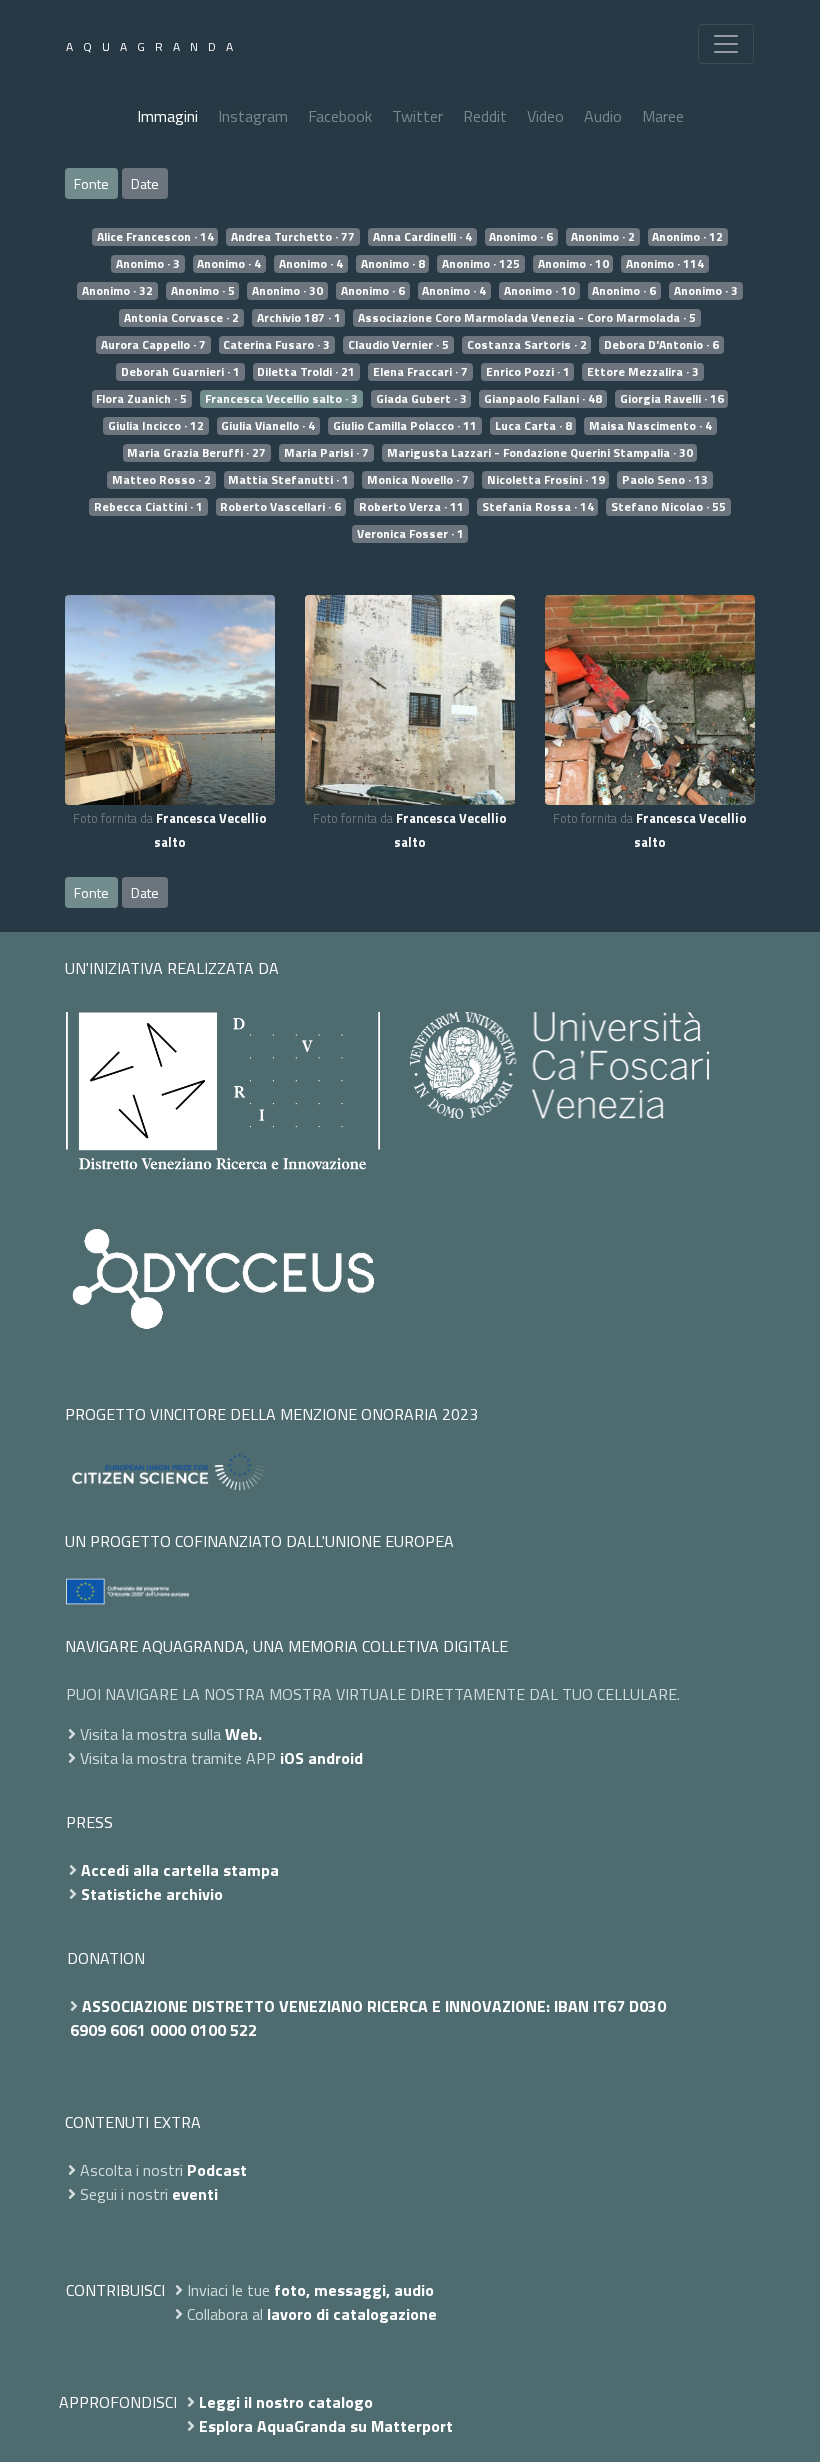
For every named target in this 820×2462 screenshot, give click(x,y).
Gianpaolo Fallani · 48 (543, 399)
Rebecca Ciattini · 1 (148, 507)
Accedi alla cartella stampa (180, 1870)
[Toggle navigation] (726, 44)
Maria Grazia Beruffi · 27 (196, 453)
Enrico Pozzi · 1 (528, 372)
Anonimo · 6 (521, 237)
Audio (603, 116)
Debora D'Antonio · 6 (661, 345)
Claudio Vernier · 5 (398, 345)
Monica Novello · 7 (418, 480)
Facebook (340, 116)
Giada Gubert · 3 (421, 399)
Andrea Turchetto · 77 (293, 237)
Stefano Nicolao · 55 (668, 507)
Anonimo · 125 (481, 264)
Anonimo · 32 (117, 291)
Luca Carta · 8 (533, 426)
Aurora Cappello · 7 (153, 345)
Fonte (91, 183)
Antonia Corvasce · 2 (181, 318)
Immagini (167, 116)
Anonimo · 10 (573, 264)
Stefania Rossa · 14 (538, 507)
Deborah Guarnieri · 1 (180, 372)
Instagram (253, 116)
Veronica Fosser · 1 (410, 534)
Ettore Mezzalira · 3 (643, 372)
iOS (292, 1758)
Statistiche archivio (152, 1894)
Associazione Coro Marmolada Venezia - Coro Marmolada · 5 (527, 318)
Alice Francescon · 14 (155, 237)
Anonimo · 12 (687, 237)
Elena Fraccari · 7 (420, 372)
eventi (195, 2194)
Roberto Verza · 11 (411, 507)
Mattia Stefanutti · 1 (288, 480)
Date (145, 183)
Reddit (485, 116)
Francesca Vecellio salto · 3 (281, 399)
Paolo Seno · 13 (665, 480)
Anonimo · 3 (148, 264)
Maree (663, 116)
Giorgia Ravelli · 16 (672, 399)
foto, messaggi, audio (354, 2290)
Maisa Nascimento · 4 (650, 426)
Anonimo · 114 (665, 264)
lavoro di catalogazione (352, 2314)
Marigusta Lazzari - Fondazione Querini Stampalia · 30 (540, 453)
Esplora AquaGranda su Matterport (326, 2426)
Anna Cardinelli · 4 (422, 237)
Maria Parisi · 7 (326, 453)
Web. (243, 1734)
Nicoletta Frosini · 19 (546, 480)
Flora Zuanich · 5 (141, 399)
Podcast (217, 2170)
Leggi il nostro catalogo (286, 2402)
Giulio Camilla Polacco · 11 (405, 426)
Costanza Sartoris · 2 (527, 345)
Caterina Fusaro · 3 (276, 345)
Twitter (417, 116)
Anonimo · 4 (229, 264)
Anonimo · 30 (287, 291)
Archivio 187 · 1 (299, 318)
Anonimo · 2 (603, 237)
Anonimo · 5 (203, 291)
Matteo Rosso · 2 (161, 480)
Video (545, 116)
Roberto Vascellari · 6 (280, 507)
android (335, 1758)
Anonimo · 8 (393, 264)
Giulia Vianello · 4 (268, 426)
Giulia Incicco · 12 (156, 426)
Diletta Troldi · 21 (306, 372)
